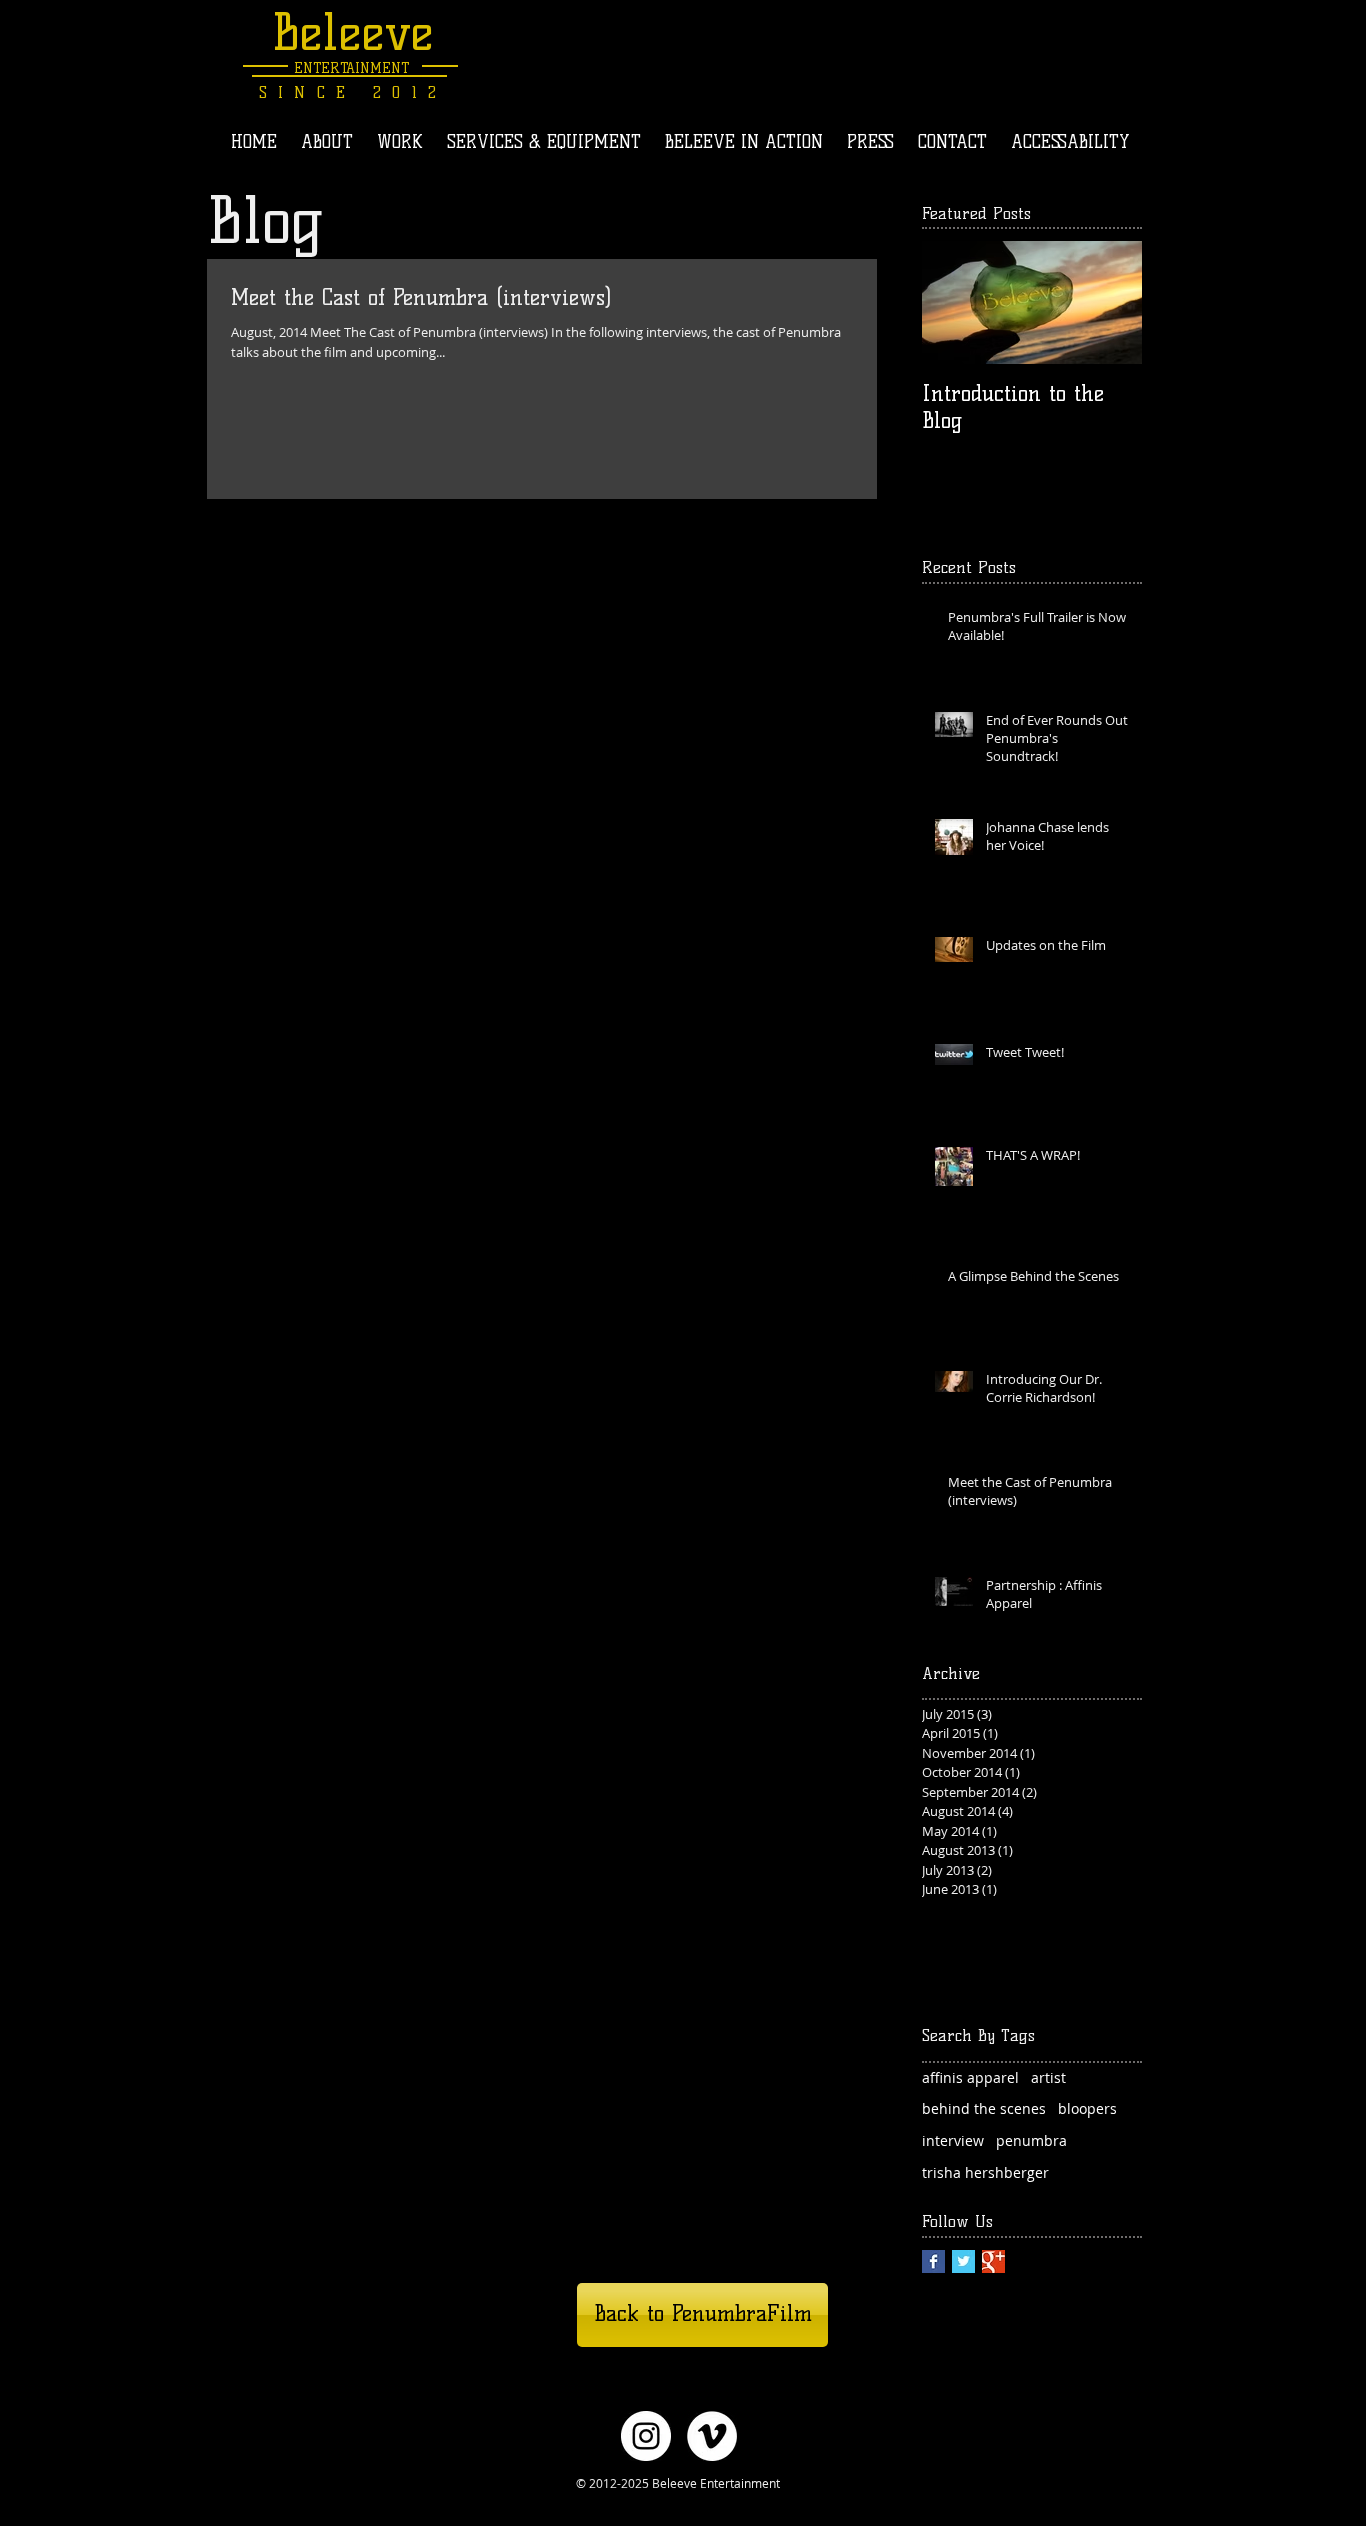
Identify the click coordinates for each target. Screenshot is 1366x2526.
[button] (400, 142)
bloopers (1087, 2108)
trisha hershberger (985, 2172)
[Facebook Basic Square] (933, 2261)
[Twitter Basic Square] (963, 2261)
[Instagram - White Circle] (646, 2436)
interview (953, 2140)
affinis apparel (970, 2077)
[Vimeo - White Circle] (712, 2436)
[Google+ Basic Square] (993, 2261)
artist (1048, 2077)
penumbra (1031, 2140)
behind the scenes (984, 2108)
